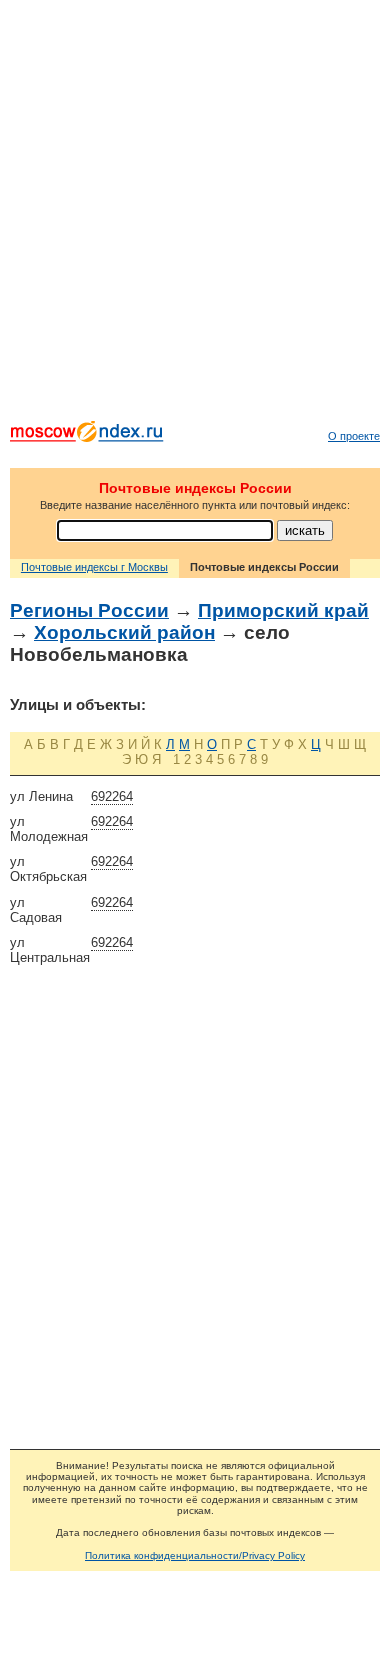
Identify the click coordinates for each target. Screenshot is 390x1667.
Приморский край (283, 610)
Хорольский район (124, 632)
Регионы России (89, 610)
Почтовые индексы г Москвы (94, 567)
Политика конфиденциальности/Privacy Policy (195, 1555)
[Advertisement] (195, 215)
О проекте (354, 436)
